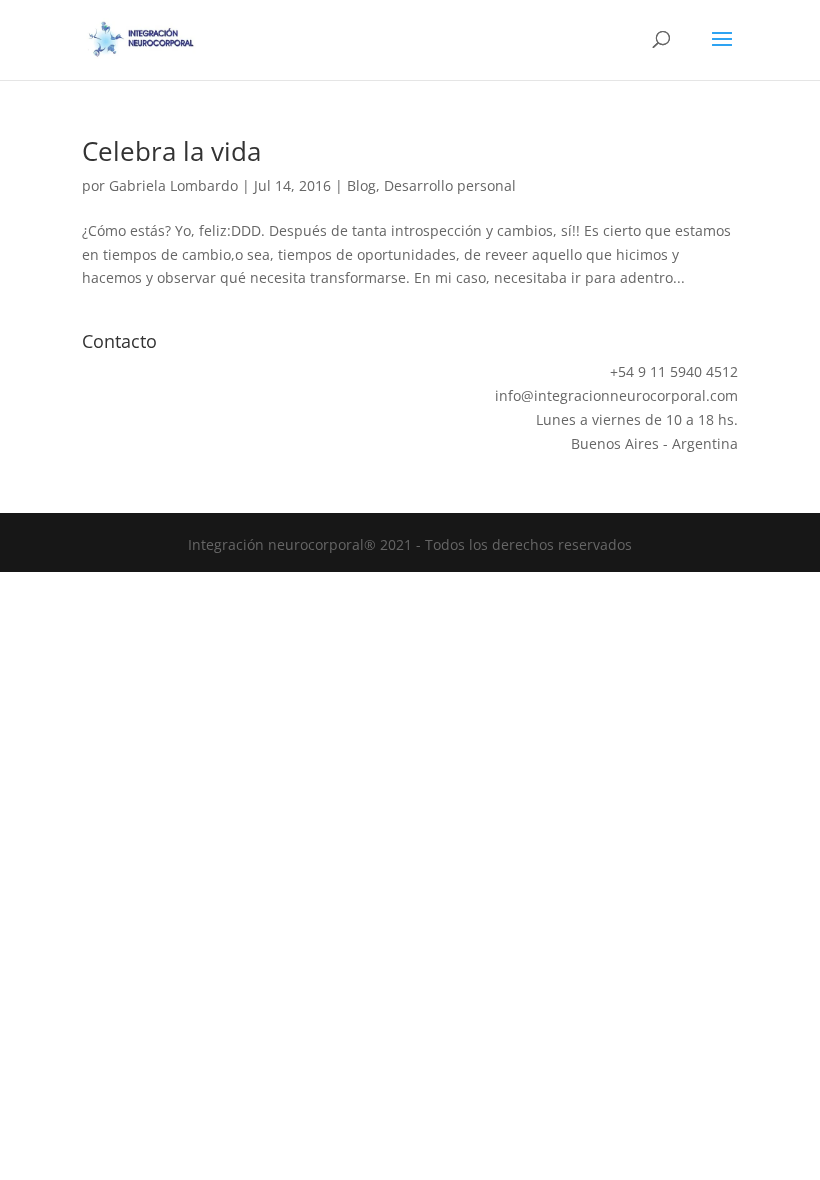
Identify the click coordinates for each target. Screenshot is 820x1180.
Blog (361, 185)
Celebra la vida (171, 151)
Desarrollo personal (450, 185)
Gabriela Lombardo (173, 185)
